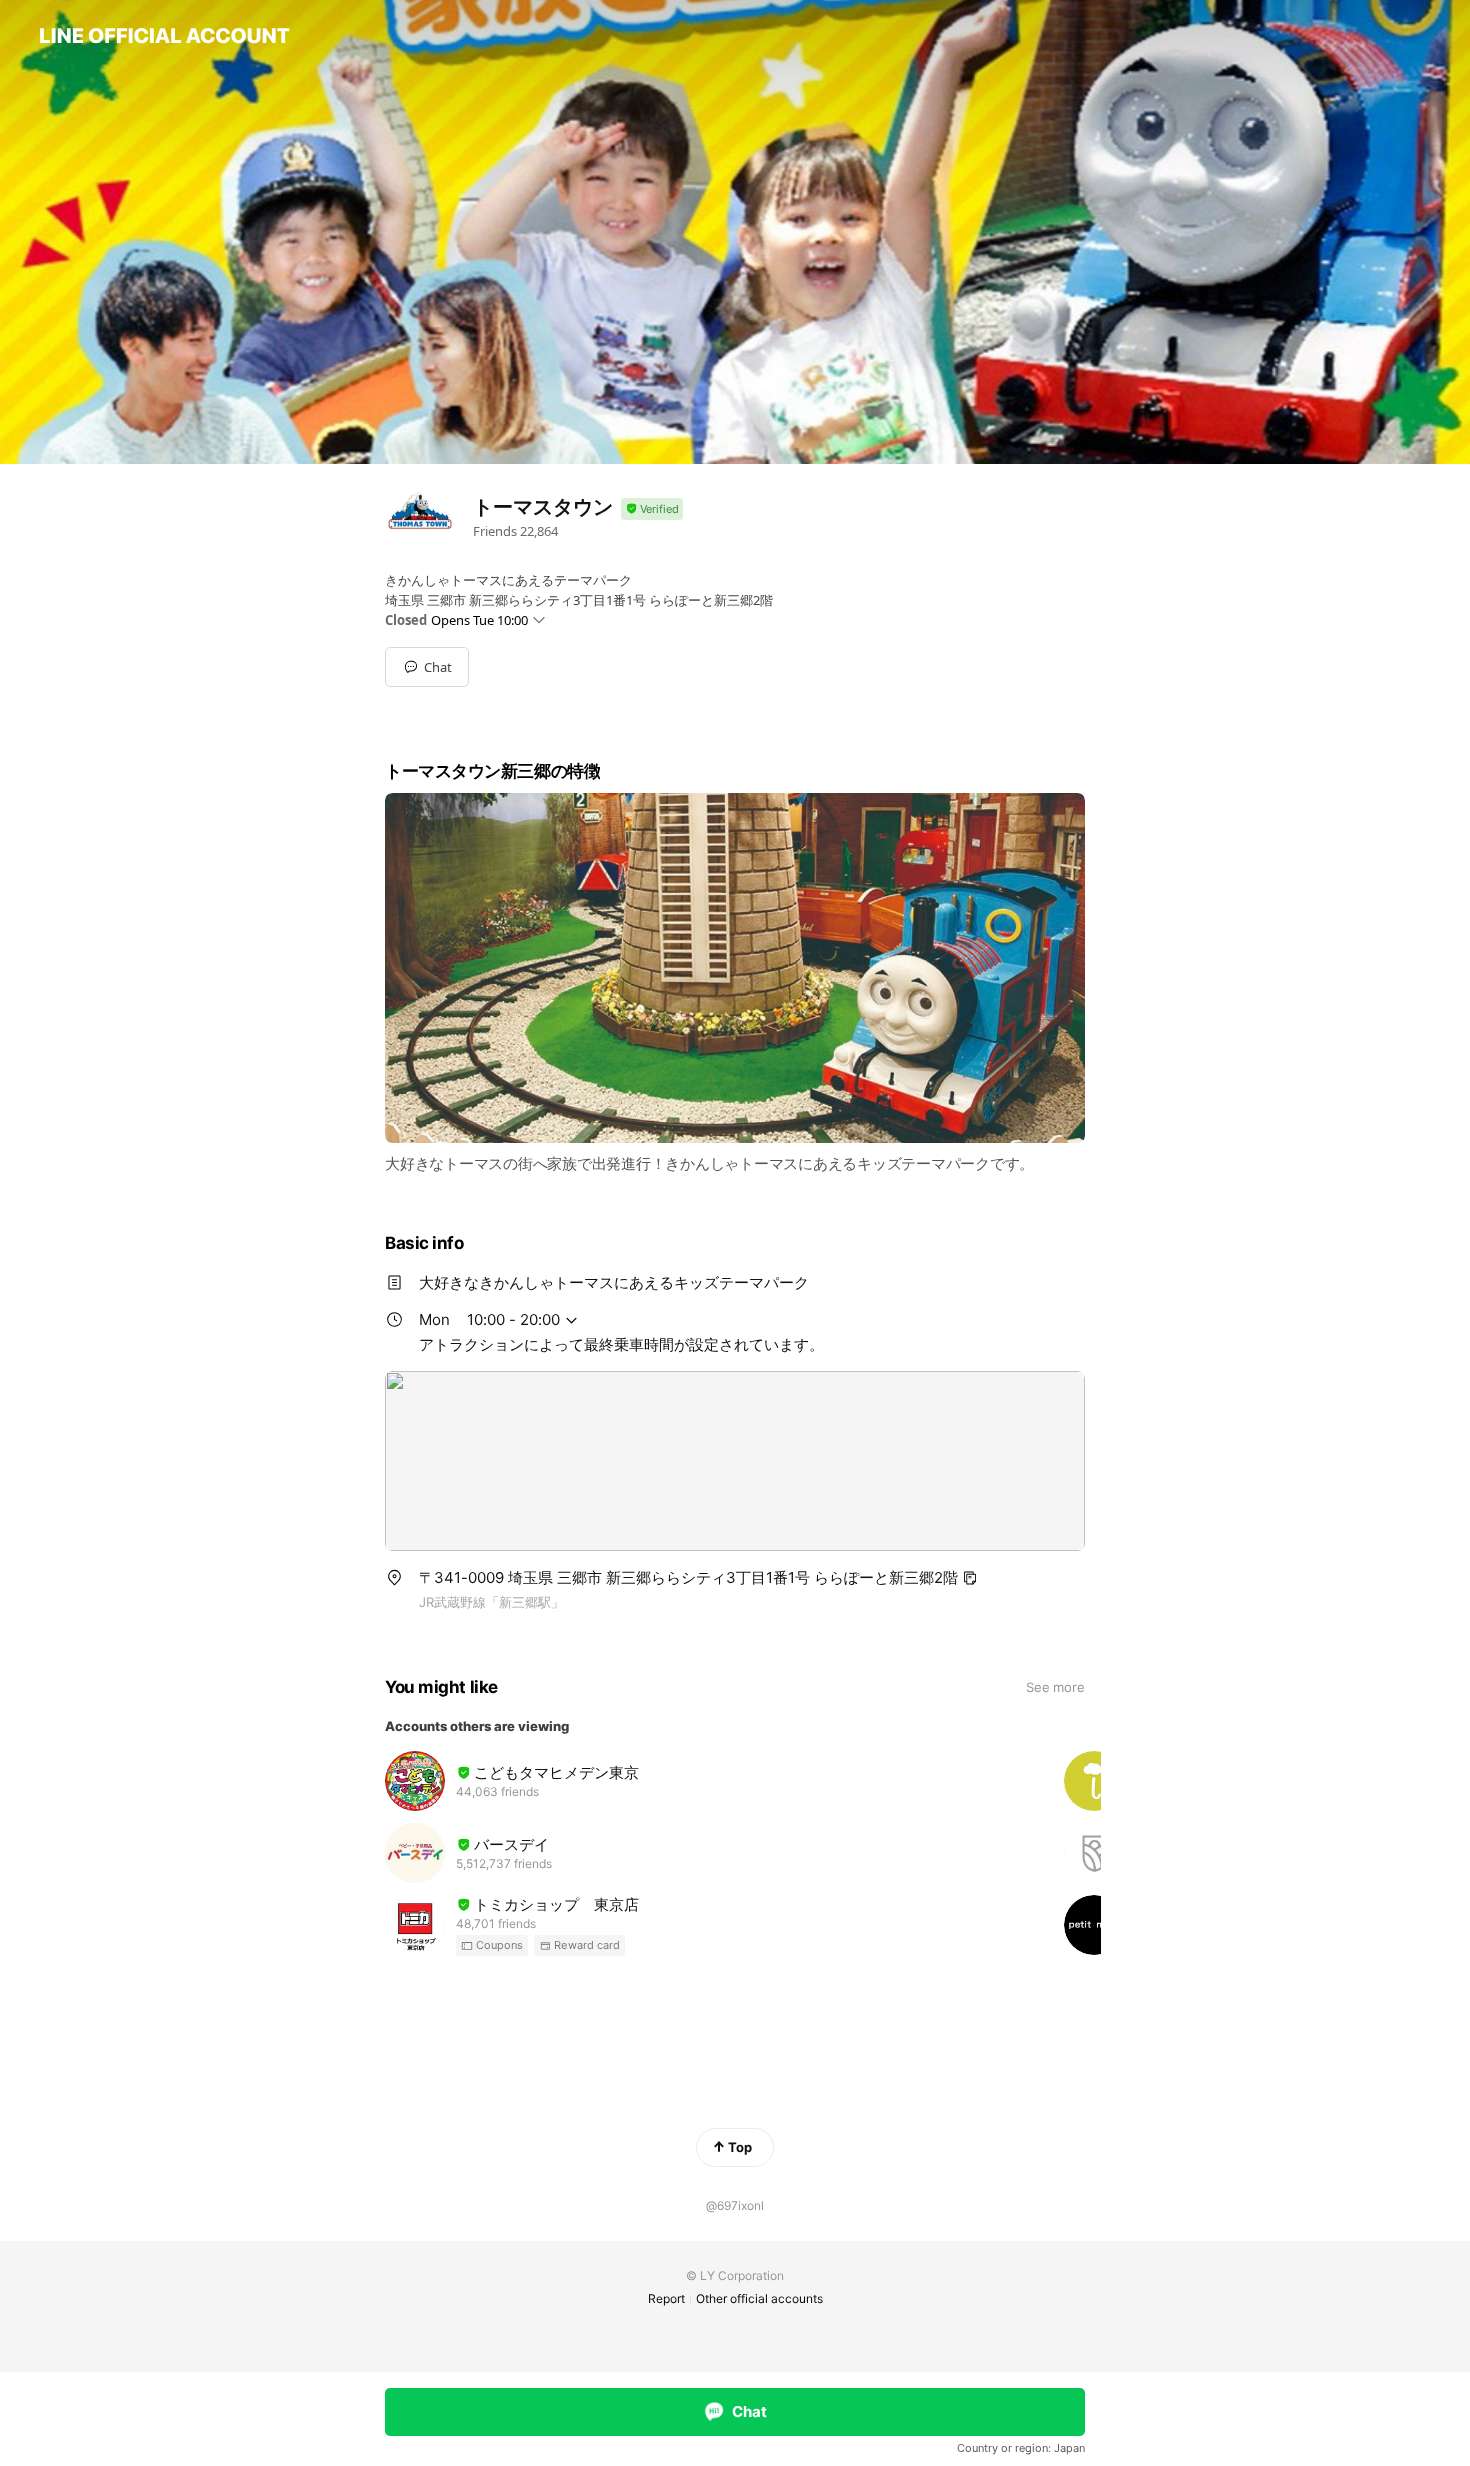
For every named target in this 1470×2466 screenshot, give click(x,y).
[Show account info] (652, 509)
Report (666, 2298)
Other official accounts (759, 2298)
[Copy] (970, 1578)
